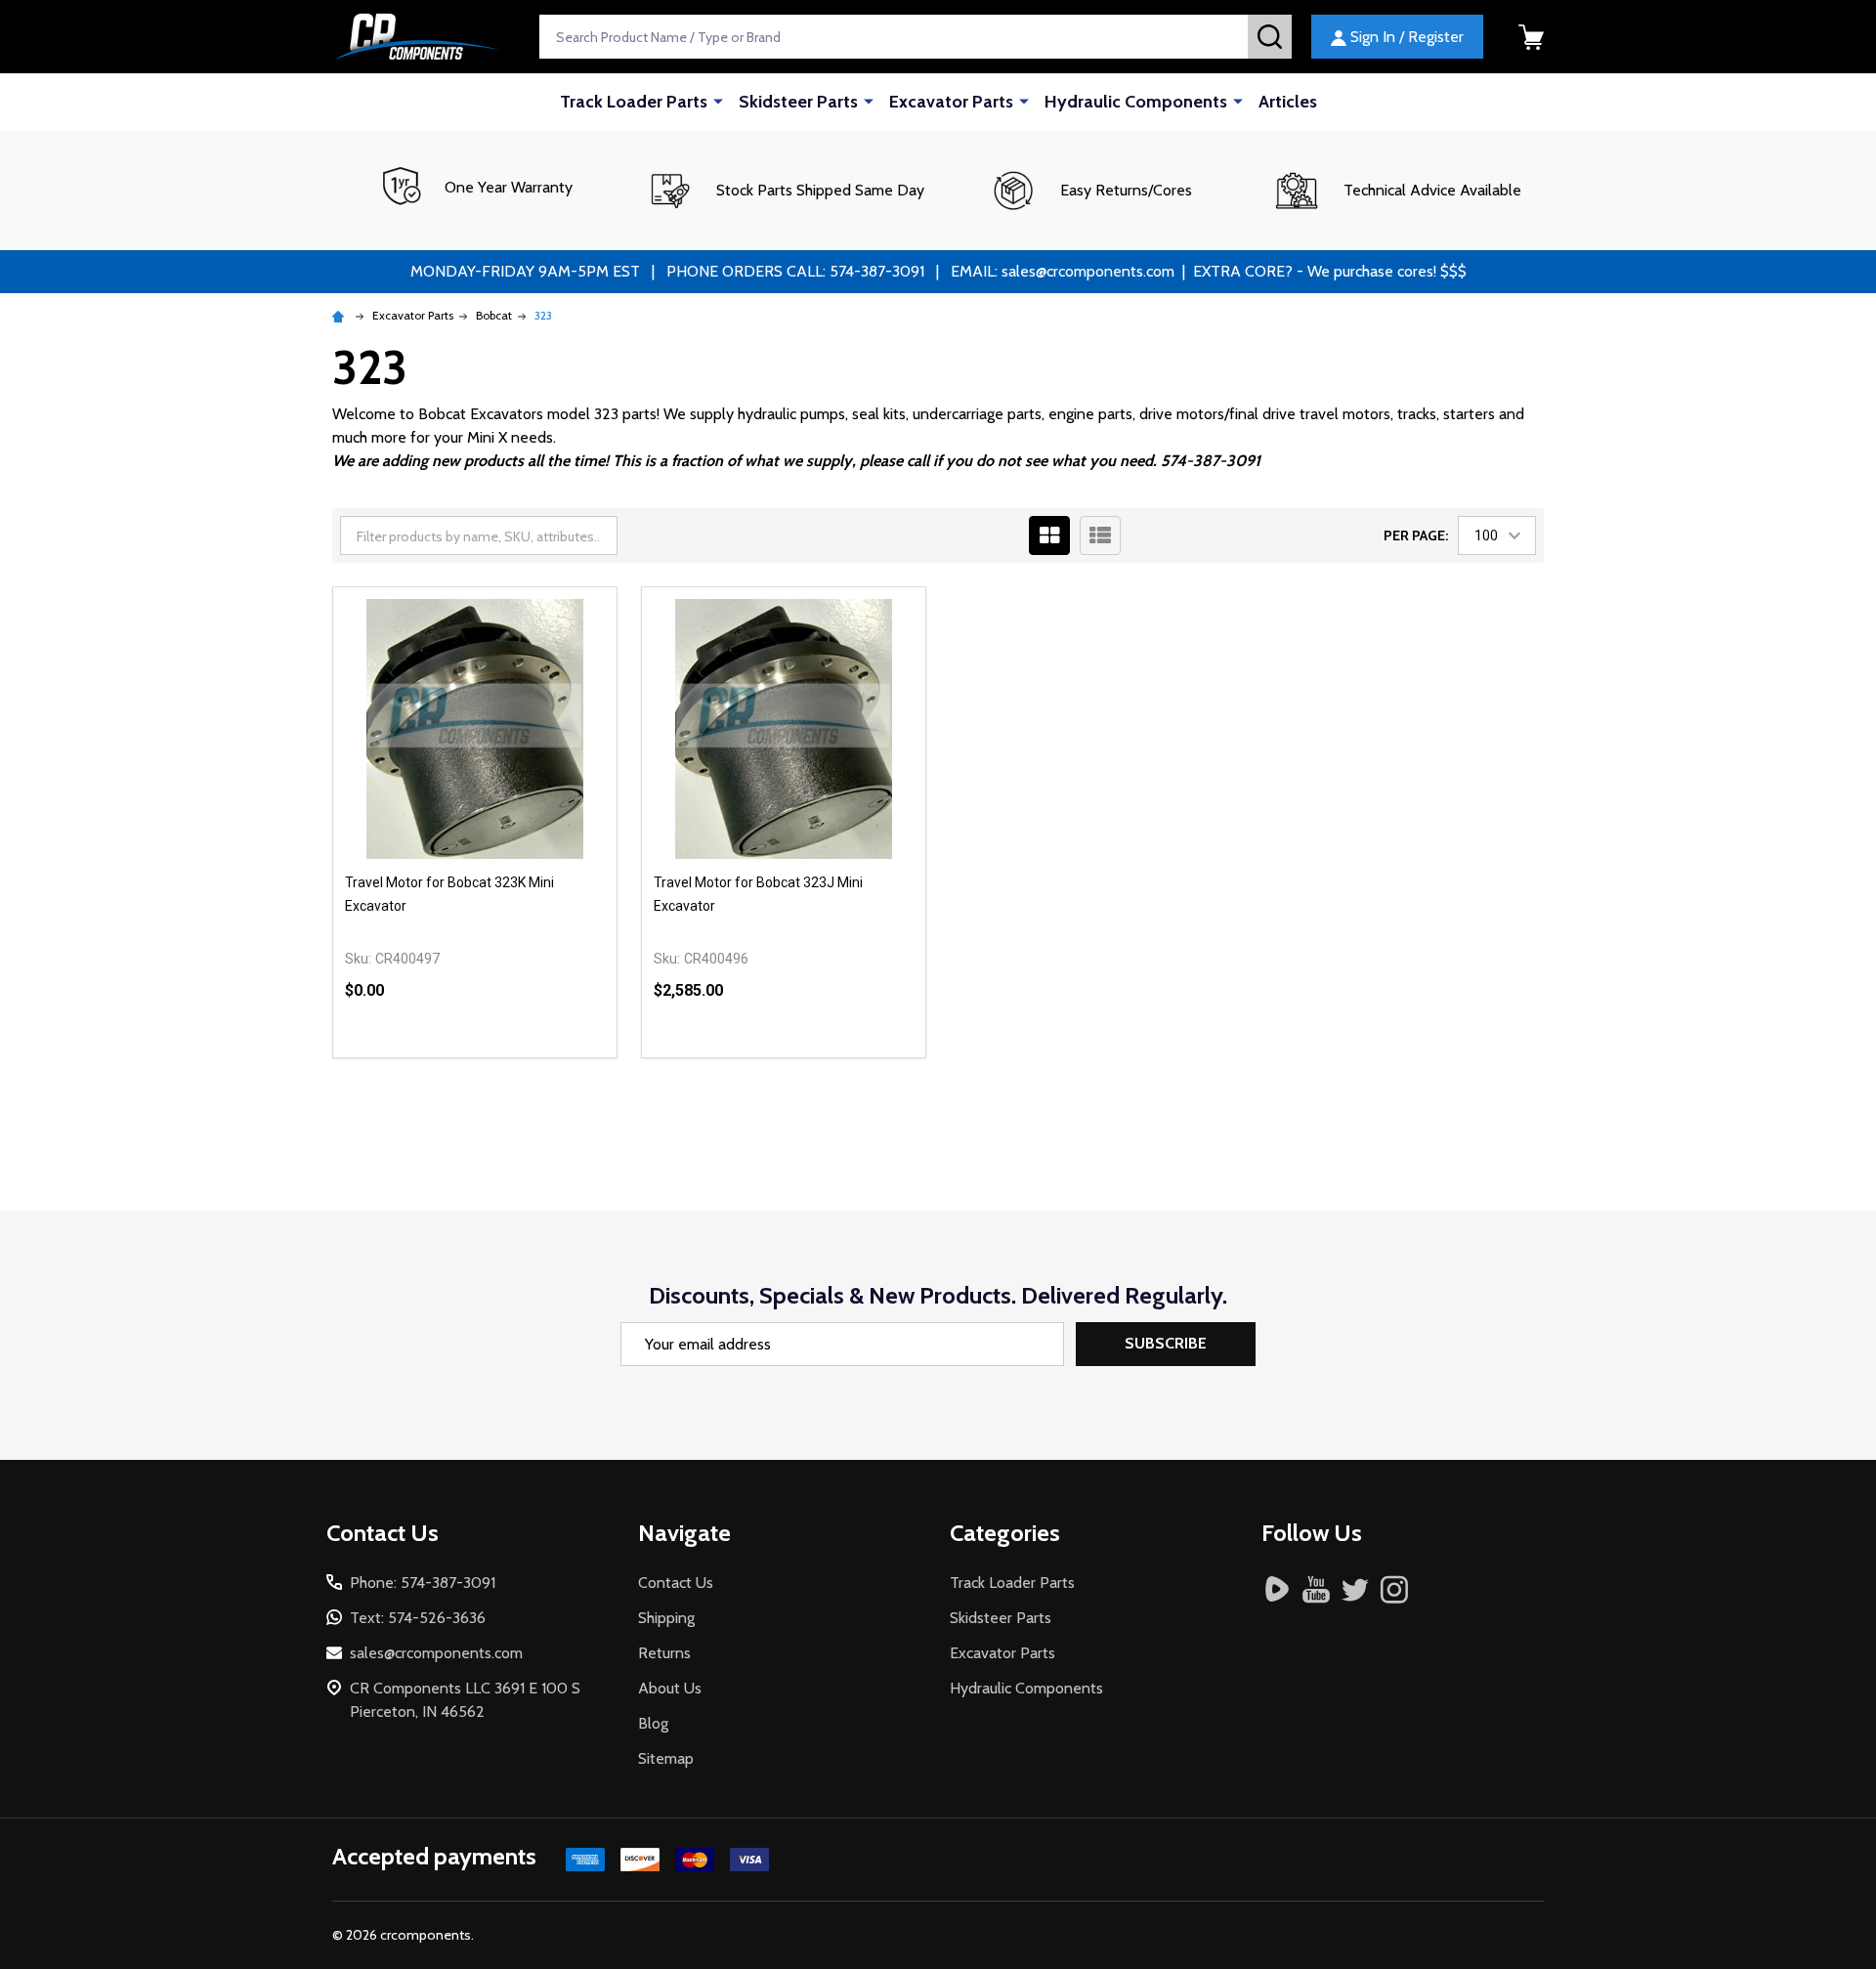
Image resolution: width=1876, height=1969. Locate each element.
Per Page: (1416, 535)
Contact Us (676, 1583)
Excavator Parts (951, 102)
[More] (718, 101)
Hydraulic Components (1136, 102)
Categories (1005, 1533)
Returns (664, 1653)
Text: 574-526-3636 (418, 1618)
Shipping (666, 1618)
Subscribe (1166, 1343)
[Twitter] (1355, 1589)
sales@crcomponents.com (436, 1653)
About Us (670, 1688)
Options (511, 1057)
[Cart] (1531, 37)
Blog (653, 1723)
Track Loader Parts (634, 102)
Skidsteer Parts (798, 102)
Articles (1288, 102)
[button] (785, 191)
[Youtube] (1316, 1589)
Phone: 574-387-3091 (423, 1583)
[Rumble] (1277, 1589)
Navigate (684, 1533)
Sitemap (666, 1758)
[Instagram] (1394, 1589)
